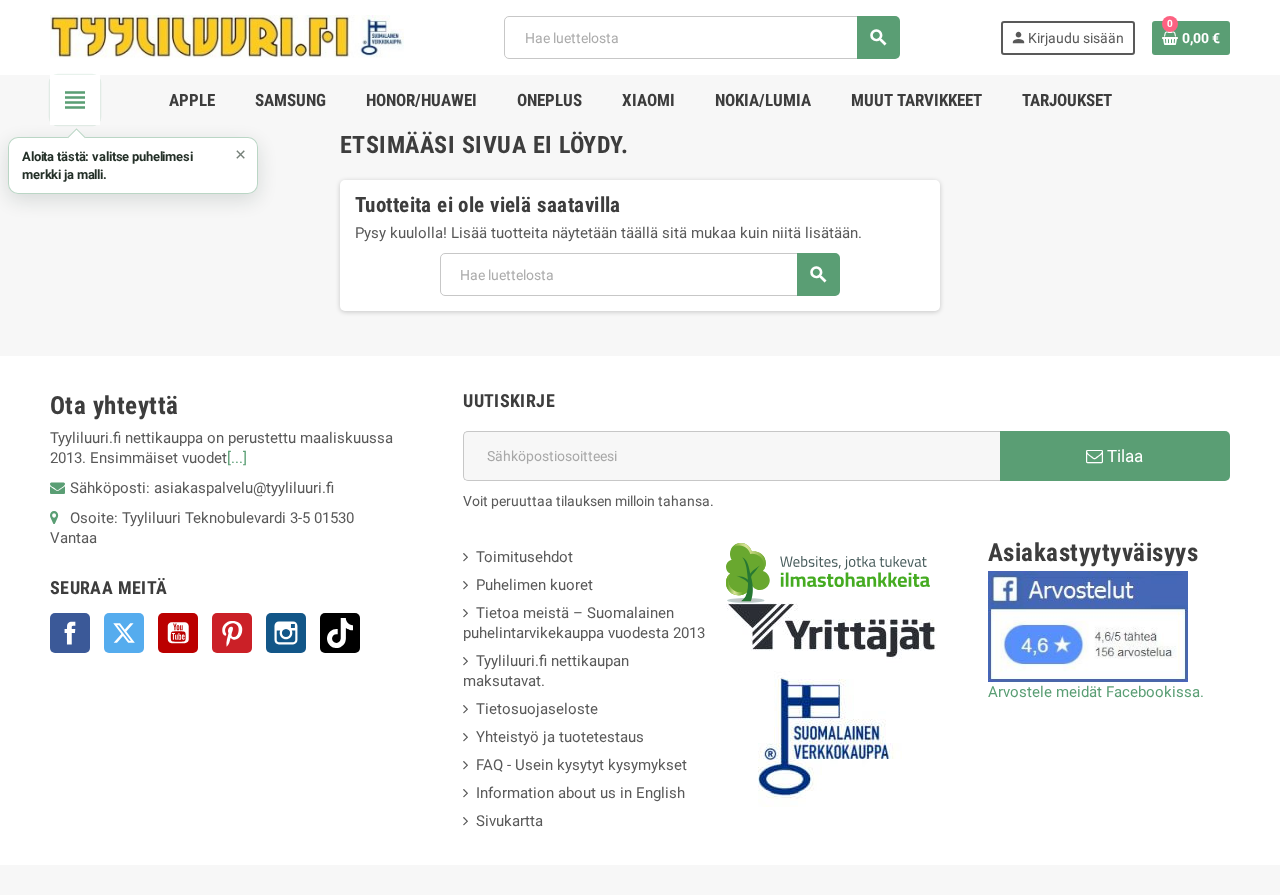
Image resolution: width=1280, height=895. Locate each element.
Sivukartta (509, 821)
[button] (133, 165)
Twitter (124, 633)
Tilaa (1123, 456)
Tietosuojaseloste (537, 709)
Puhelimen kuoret (534, 585)
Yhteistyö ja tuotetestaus (560, 737)
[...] (237, 458)
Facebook (70, 633)
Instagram (286, 633)
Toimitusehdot (524, 557)
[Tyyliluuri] (227, 36)
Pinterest (232, 633)
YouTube (178, 633)
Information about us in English (580, 793)
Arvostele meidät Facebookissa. (1096, 692)
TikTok (340, 633)
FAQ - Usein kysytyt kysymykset (581, 765)
